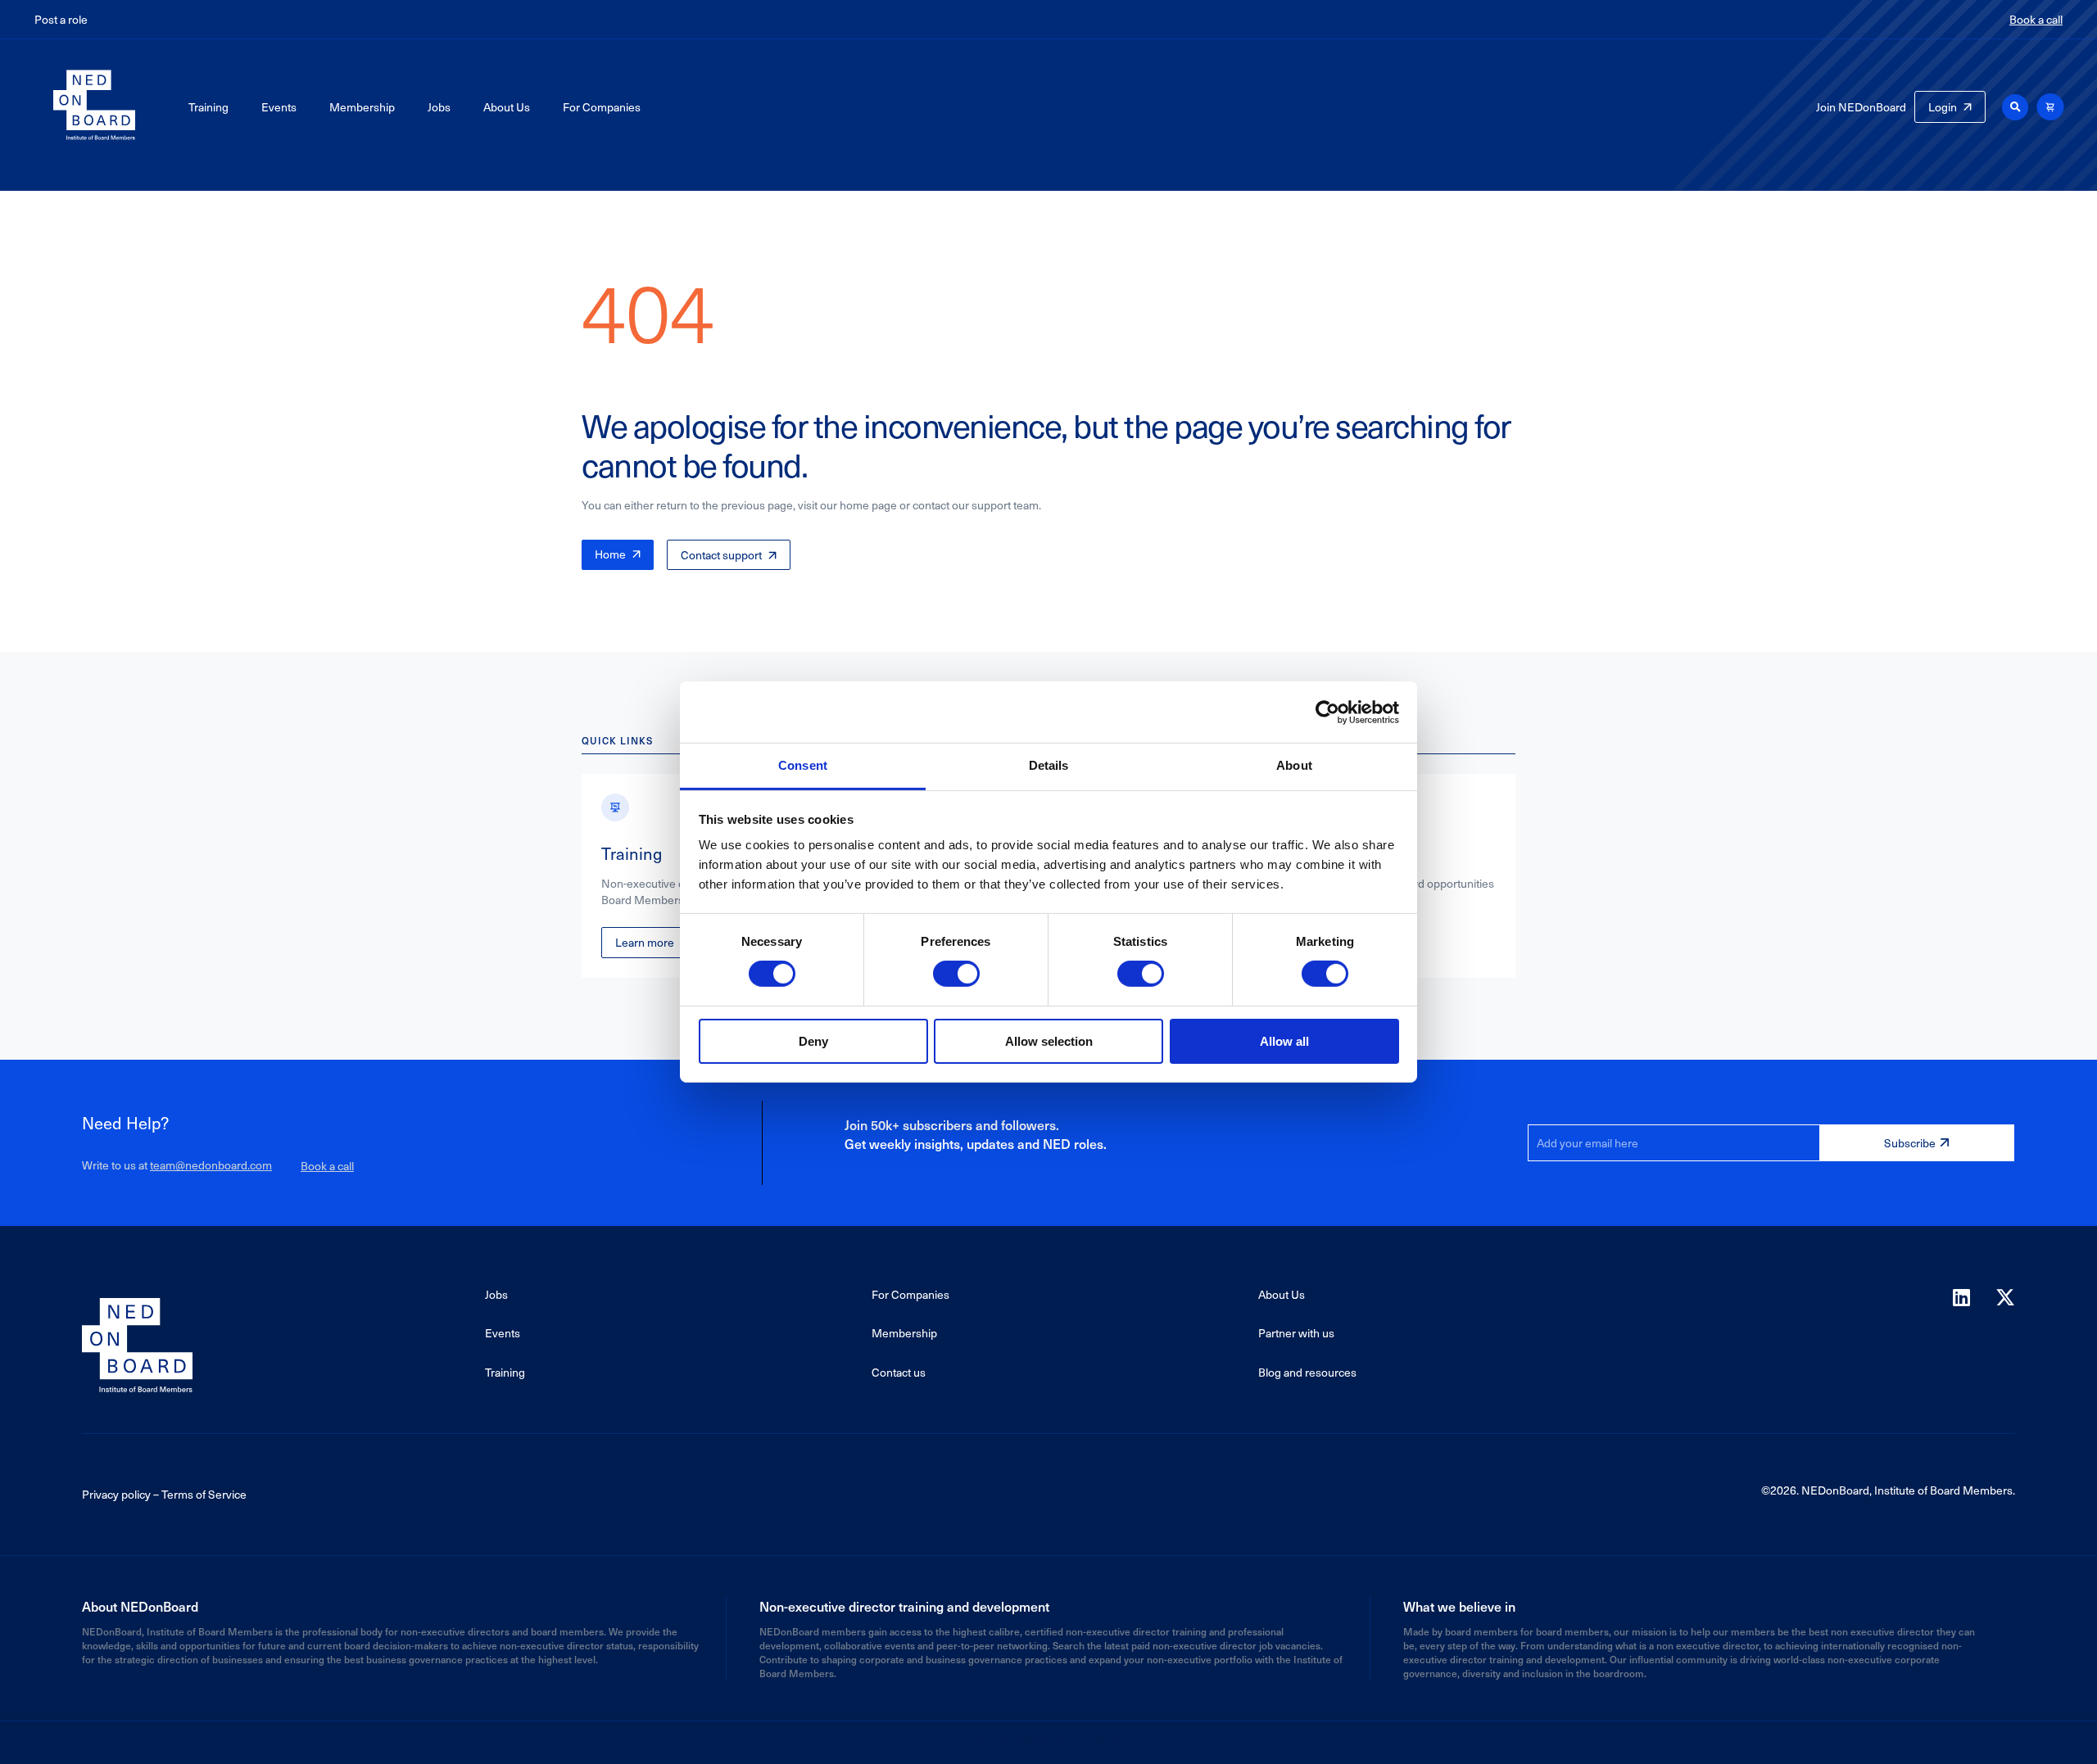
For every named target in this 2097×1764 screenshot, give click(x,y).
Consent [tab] (803, 765)
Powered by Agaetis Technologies (1048, 1738)
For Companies (602, 107)
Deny (813, 1041)
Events (279, 107)
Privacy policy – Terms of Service (164, 1494)
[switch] (956, 974)
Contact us (899, 1372)
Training (208, 107)
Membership (362, 107)
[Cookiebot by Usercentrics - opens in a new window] (1327, 712)
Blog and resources (1307, 1372)
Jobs (439, 107)
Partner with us (1296, 1333)
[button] (2015, 107)
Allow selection (1049, 1041)
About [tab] (1294, 765)
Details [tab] (1049, 765)
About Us (507, 107)
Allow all (1284, 1041)
